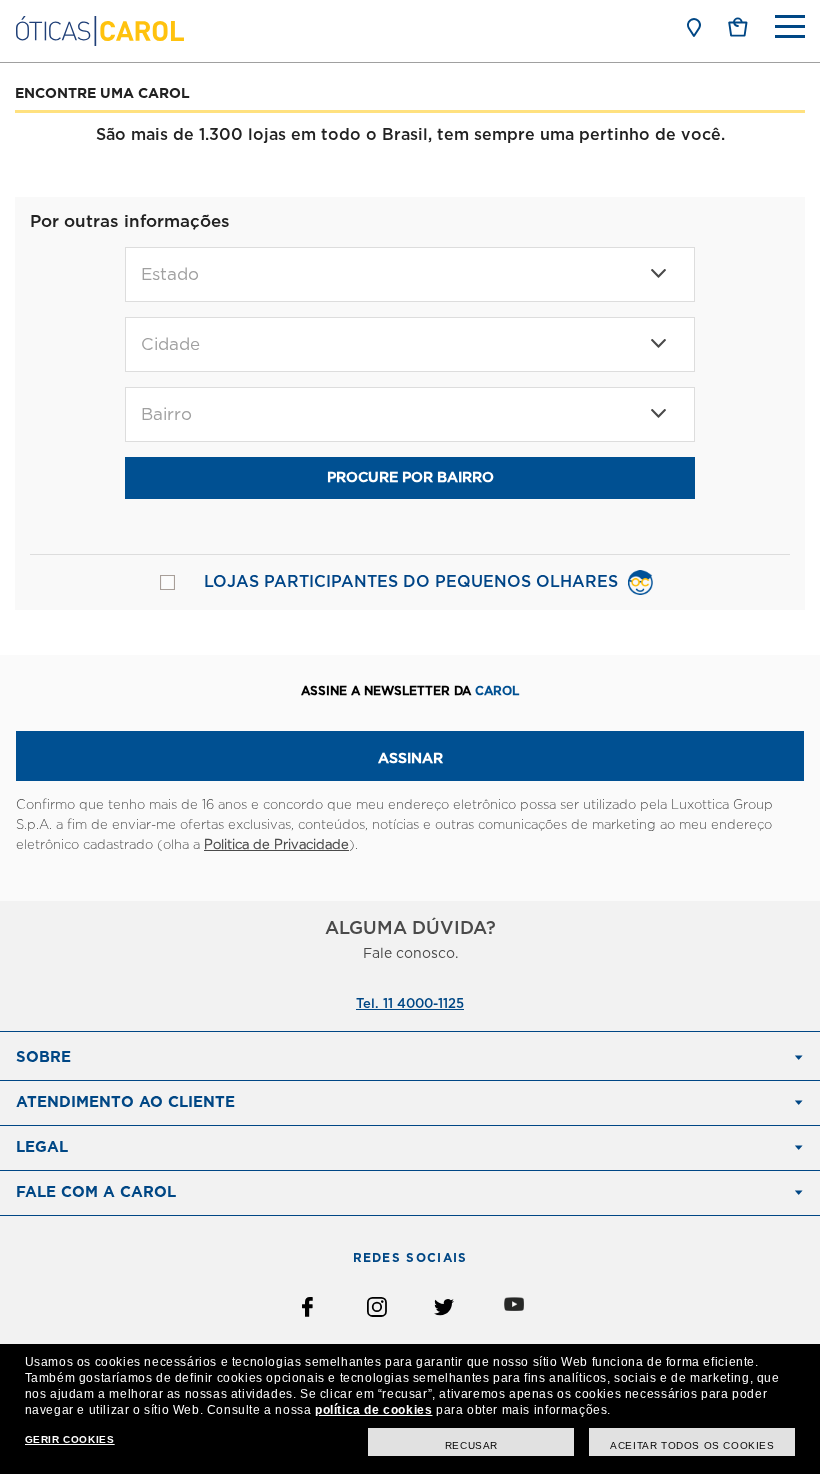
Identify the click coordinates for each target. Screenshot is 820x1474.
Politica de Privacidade (276, 845)
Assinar (410, 759)
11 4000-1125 (423, 1004)
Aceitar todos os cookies (692, 1445)
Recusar (471, 1445)
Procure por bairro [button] (410, 478)
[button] (738, 27)
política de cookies (373, 1410)
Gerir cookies (70, 1439)
